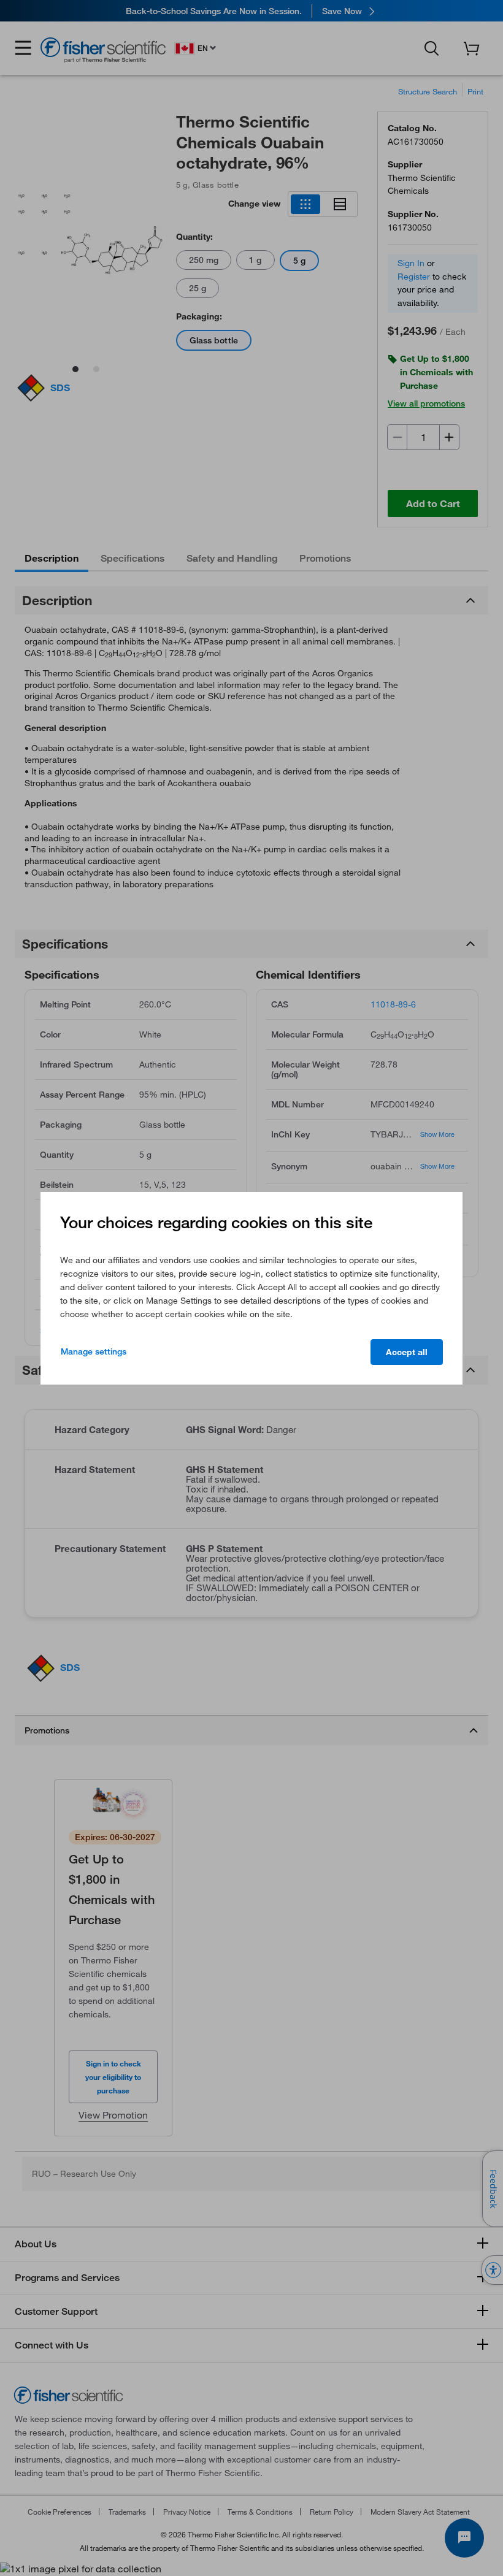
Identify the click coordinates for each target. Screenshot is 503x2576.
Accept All (407, 1352)
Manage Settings (94, 1351)
